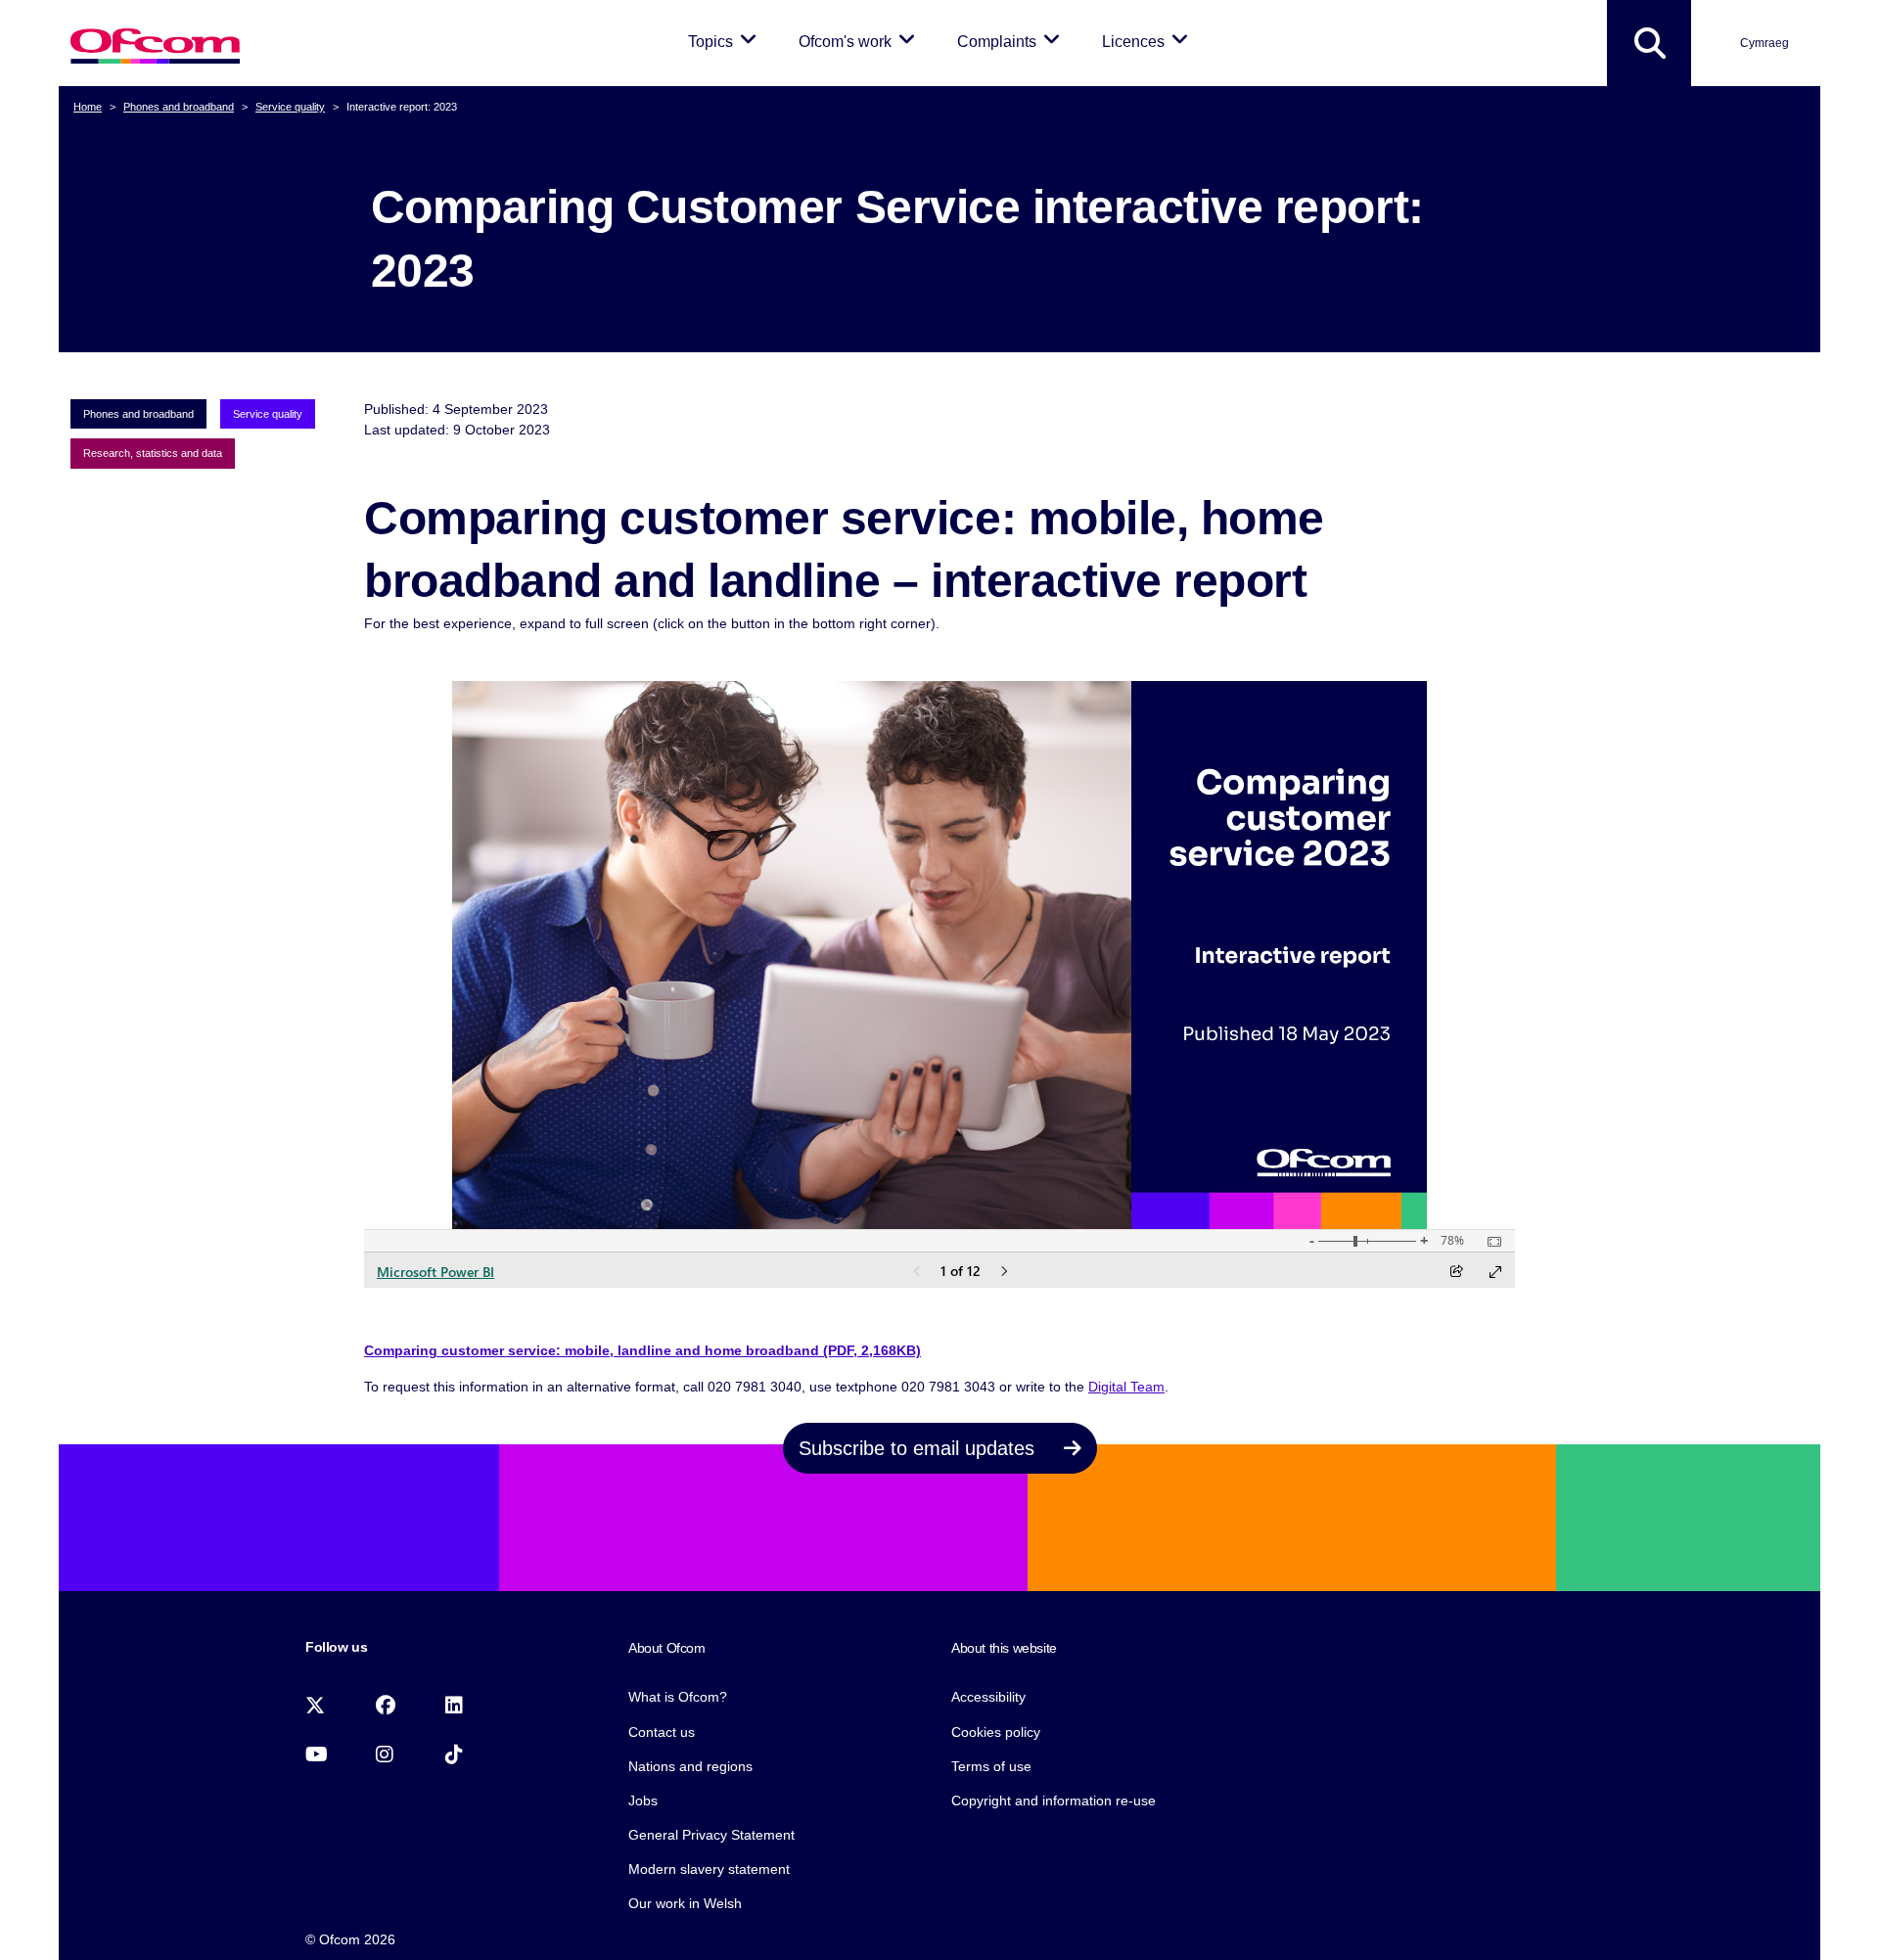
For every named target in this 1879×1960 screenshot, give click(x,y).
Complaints (1012, 41)
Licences (1148, 41)
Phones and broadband (179, 107)
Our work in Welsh (685, 1903)
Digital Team (1126, 1387)
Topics (726, 41)
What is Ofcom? (678, 1697)
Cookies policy (996, 1732)
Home (88, 107)
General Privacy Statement (711, 1835)
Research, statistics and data (153, 453)
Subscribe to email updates (919, 1448)
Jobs (643, 1800)
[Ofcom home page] (155, 44)
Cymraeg (1764, 43)
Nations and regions (690, 1766)
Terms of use (991, 1766)
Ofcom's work (860, 41)
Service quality (290, 107)
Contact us (662, 1732)
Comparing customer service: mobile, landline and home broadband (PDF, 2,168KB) (642, 1350)
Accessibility (988, 1697)
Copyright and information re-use (1054, 1800)
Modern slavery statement (709, 1869)
